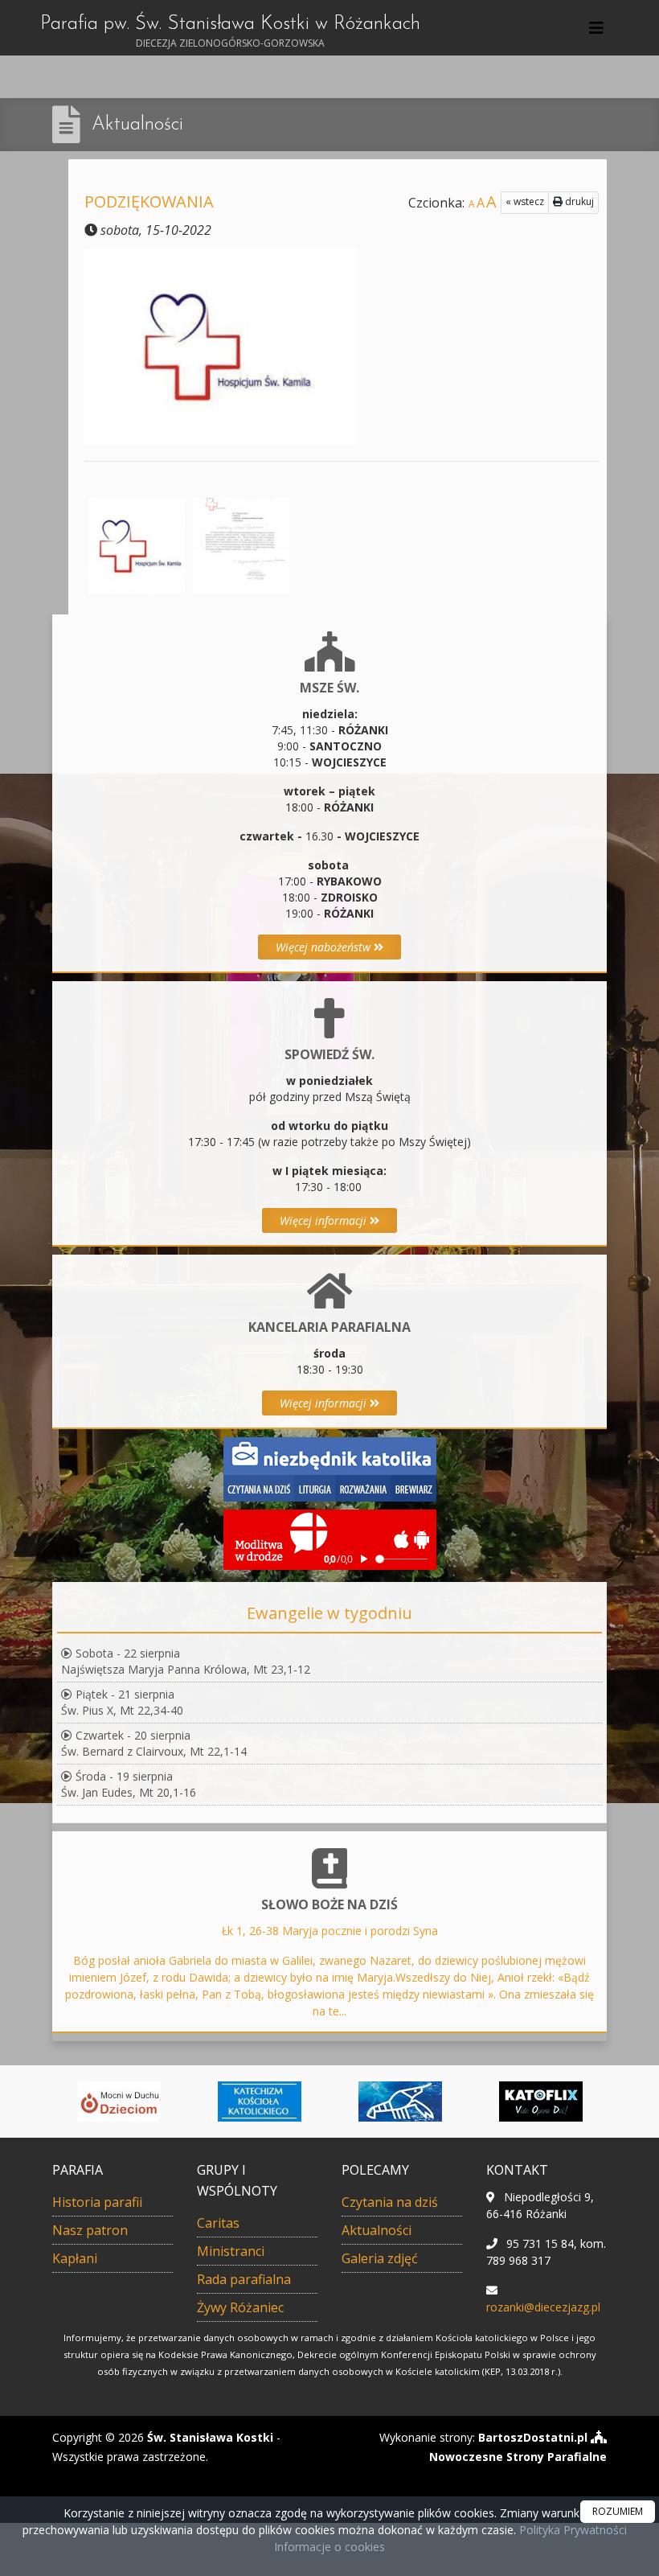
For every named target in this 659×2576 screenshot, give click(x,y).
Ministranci (231, 2251)
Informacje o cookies (329, 2547)
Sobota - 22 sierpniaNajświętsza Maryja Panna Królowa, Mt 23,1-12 (186, 1661)
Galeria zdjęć (380, 2258)
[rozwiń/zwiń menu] (599, 28)
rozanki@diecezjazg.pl (543, 2307)
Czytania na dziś (390, 2202)
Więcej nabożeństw (325, 947)
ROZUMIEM (618, 2511)
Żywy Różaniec (240, 2307)
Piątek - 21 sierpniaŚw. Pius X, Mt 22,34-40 (122, 1702)
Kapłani (75, 2258)
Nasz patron (90, 2230)
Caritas (218, 2223)
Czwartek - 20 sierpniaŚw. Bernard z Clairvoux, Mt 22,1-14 (154, 1743)
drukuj (578, 201)
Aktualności (137, 125)
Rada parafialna (244, 2279)
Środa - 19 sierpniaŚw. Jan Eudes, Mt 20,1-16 (129, 1784)
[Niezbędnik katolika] (330, 1468)
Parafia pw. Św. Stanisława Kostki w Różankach (230, 32)
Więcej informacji (325, 1220)
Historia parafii (97, 2202)
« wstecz (525, 201)
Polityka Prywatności (571, 2530)
